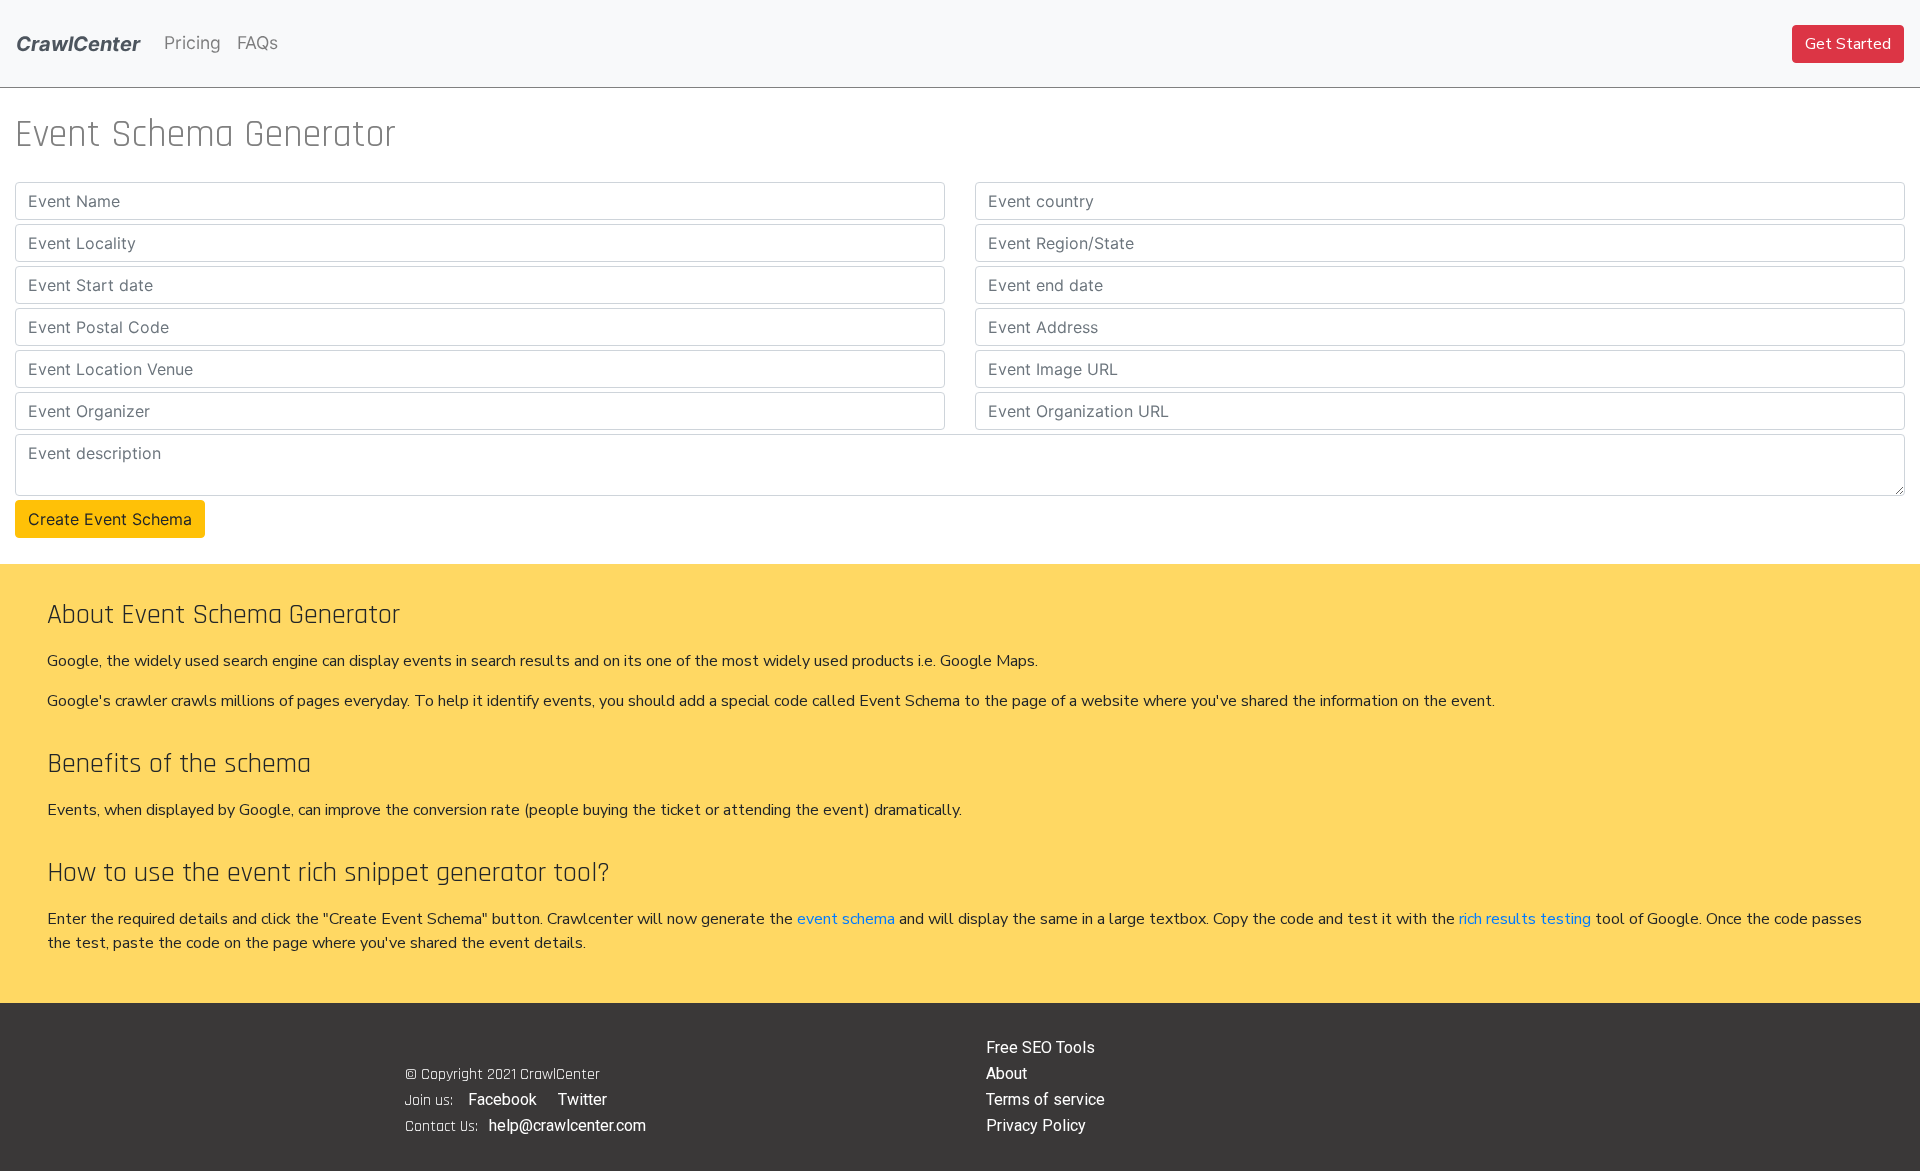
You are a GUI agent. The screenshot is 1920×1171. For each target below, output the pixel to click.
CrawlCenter (78, 44)
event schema (846, 919)
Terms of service (1045, 1099)
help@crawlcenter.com (567, 1125)
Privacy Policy (1036, 1125)
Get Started (1848, 44)
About (1006, 1073)
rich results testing (1525, 919)
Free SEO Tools (1040, 1047)
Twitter (582, 1099)
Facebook (502, 1099)
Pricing (192, 42)
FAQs (257, 42)
